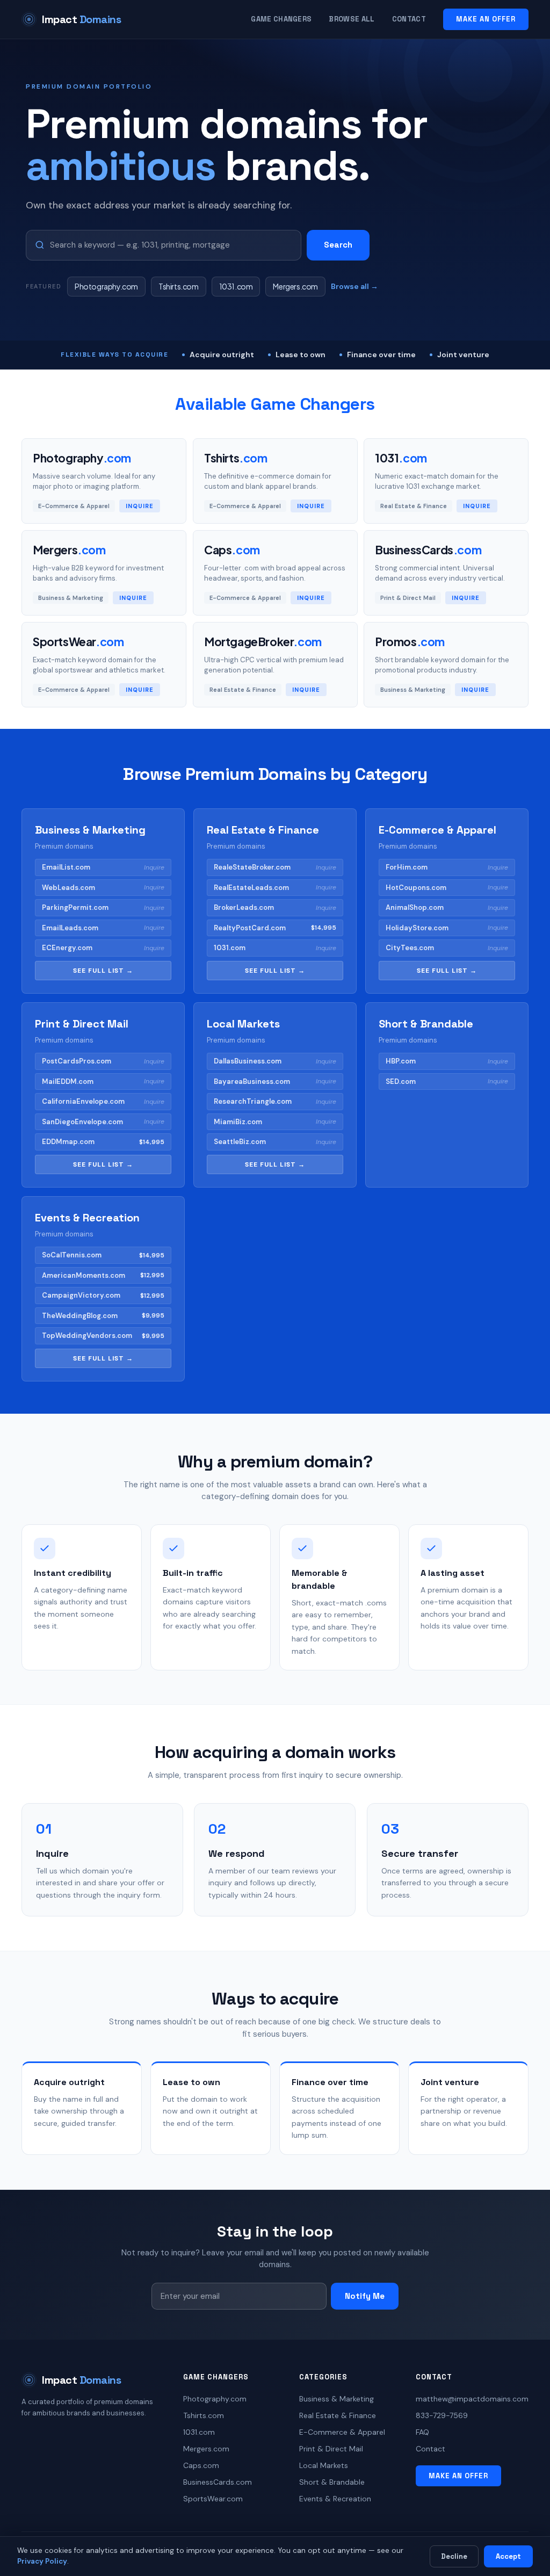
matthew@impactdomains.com (472, 2399)
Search (338, 245)
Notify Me (365, 2296)
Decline (454, 2556)
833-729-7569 (442, 2415)
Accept (508, 2556)
